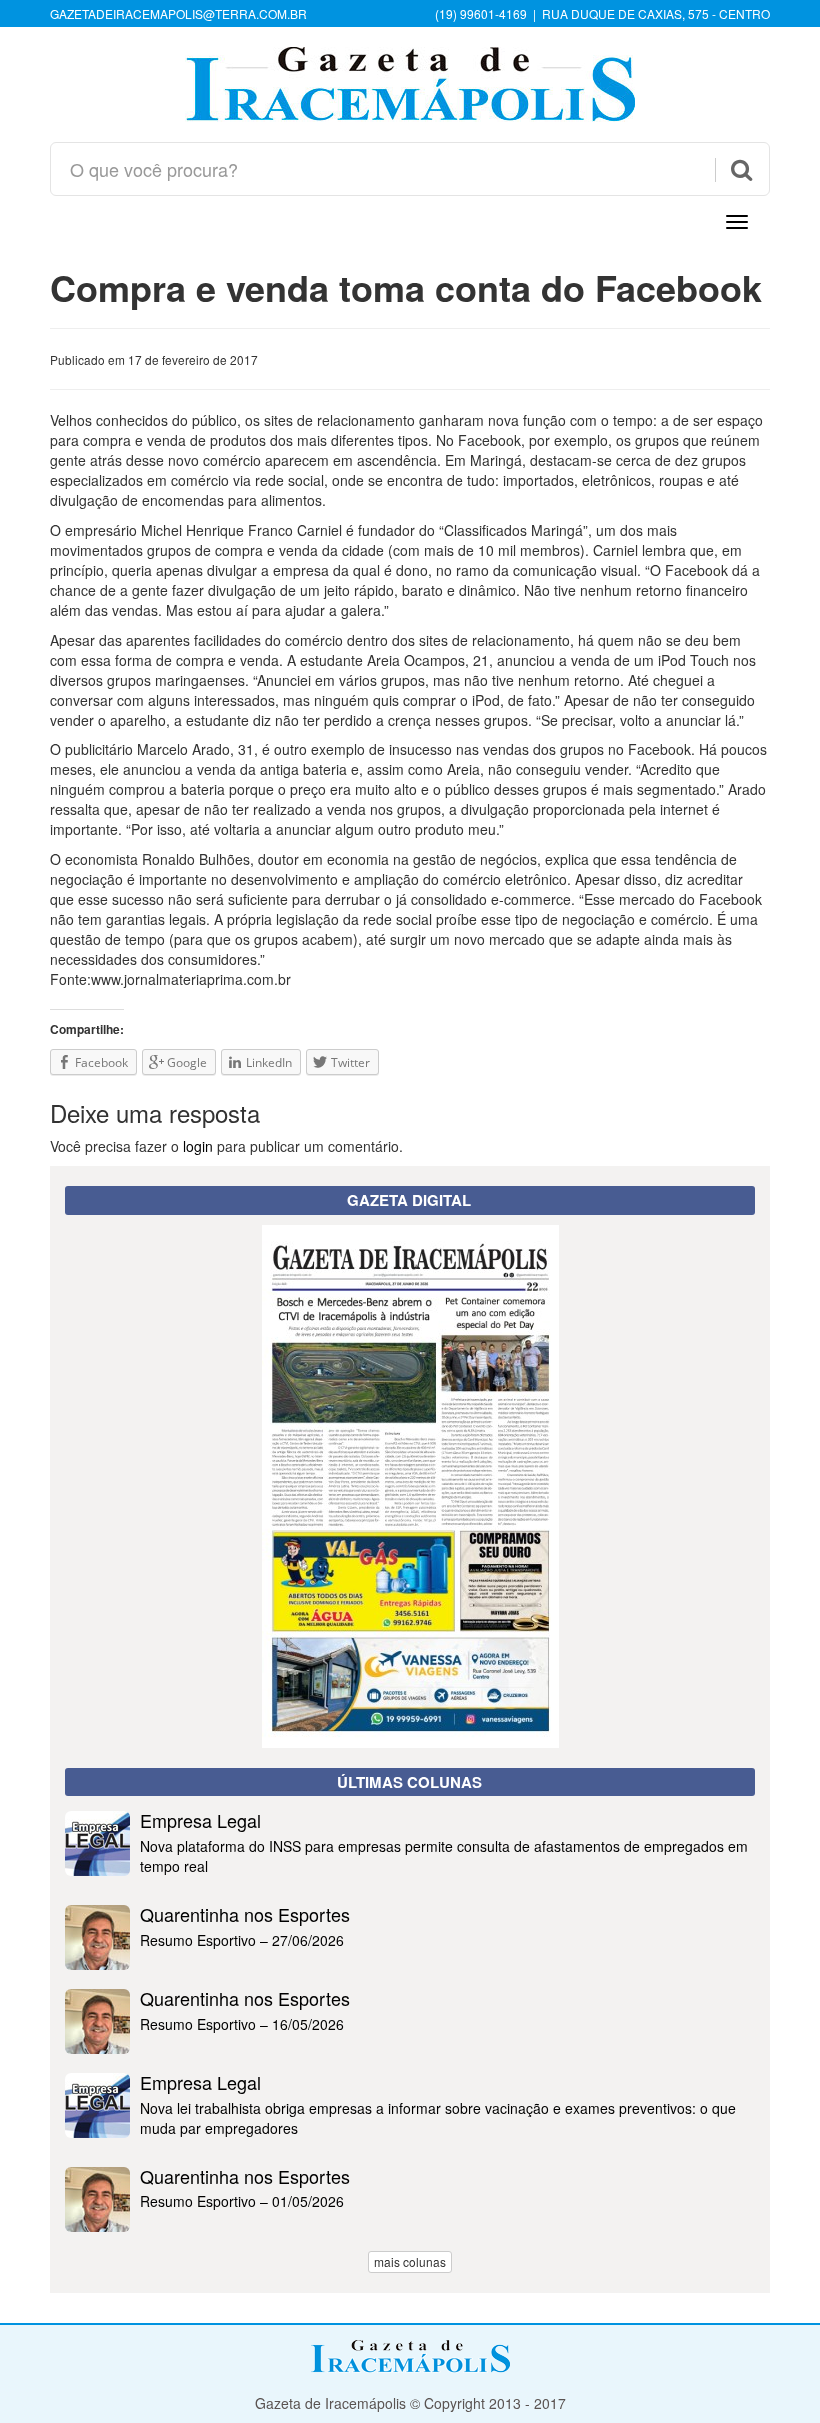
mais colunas (410, 2261)
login (198, 1146)
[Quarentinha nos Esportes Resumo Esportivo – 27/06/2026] (410, 1964)
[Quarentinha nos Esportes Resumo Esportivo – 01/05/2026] (410, 2226)
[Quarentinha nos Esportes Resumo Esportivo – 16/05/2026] (410, 2048)
